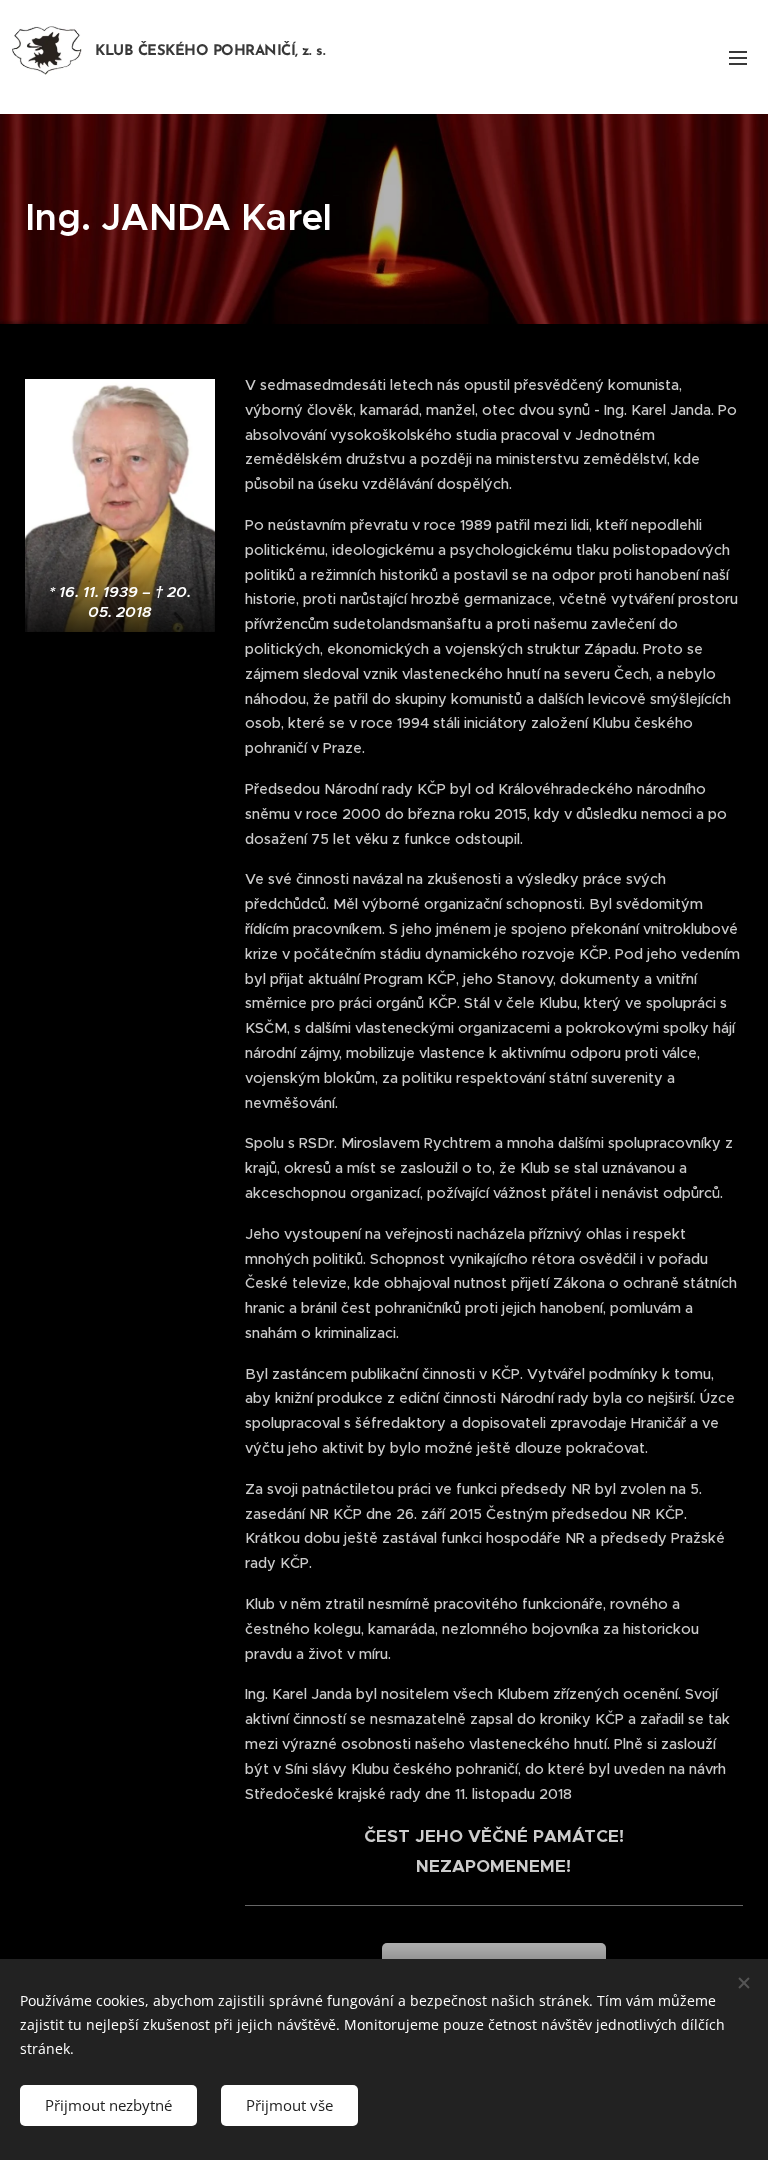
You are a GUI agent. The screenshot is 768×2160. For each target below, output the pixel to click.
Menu (738, 57)
